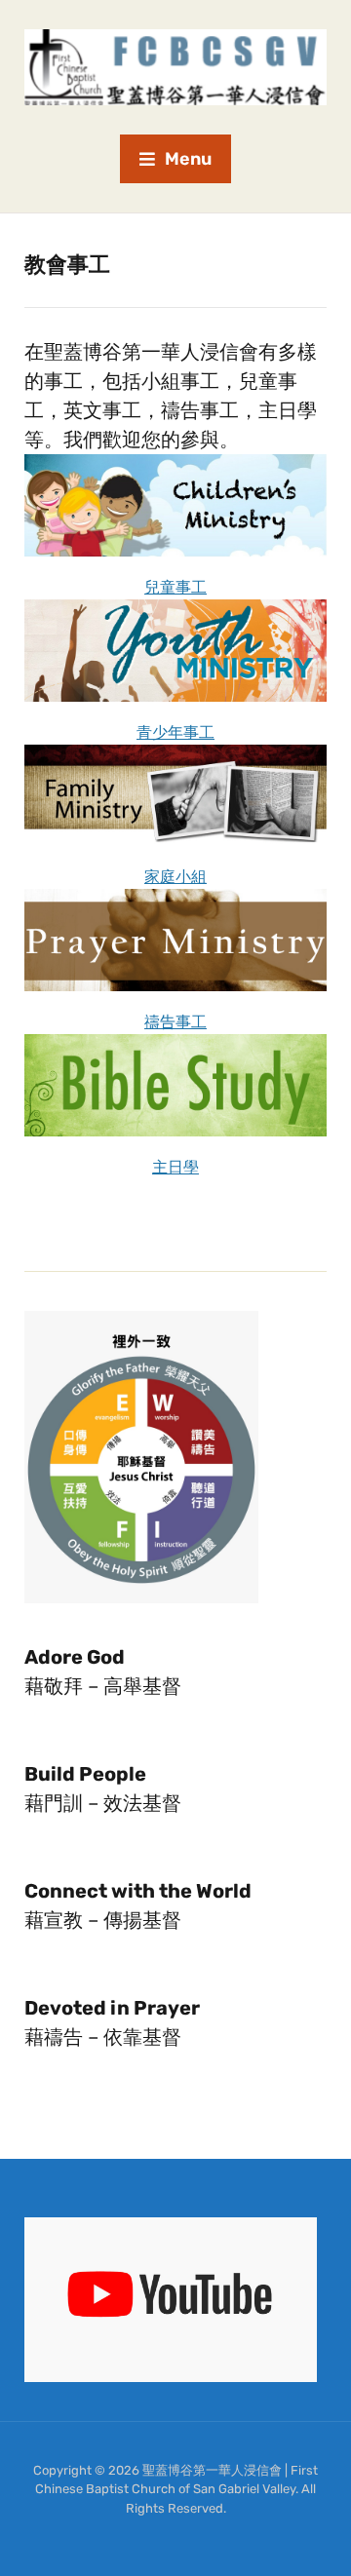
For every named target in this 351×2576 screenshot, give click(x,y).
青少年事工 (175, 732)
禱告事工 (175, 1022)
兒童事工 (175, 587)
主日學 (175, 1167)
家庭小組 (175, 877)
